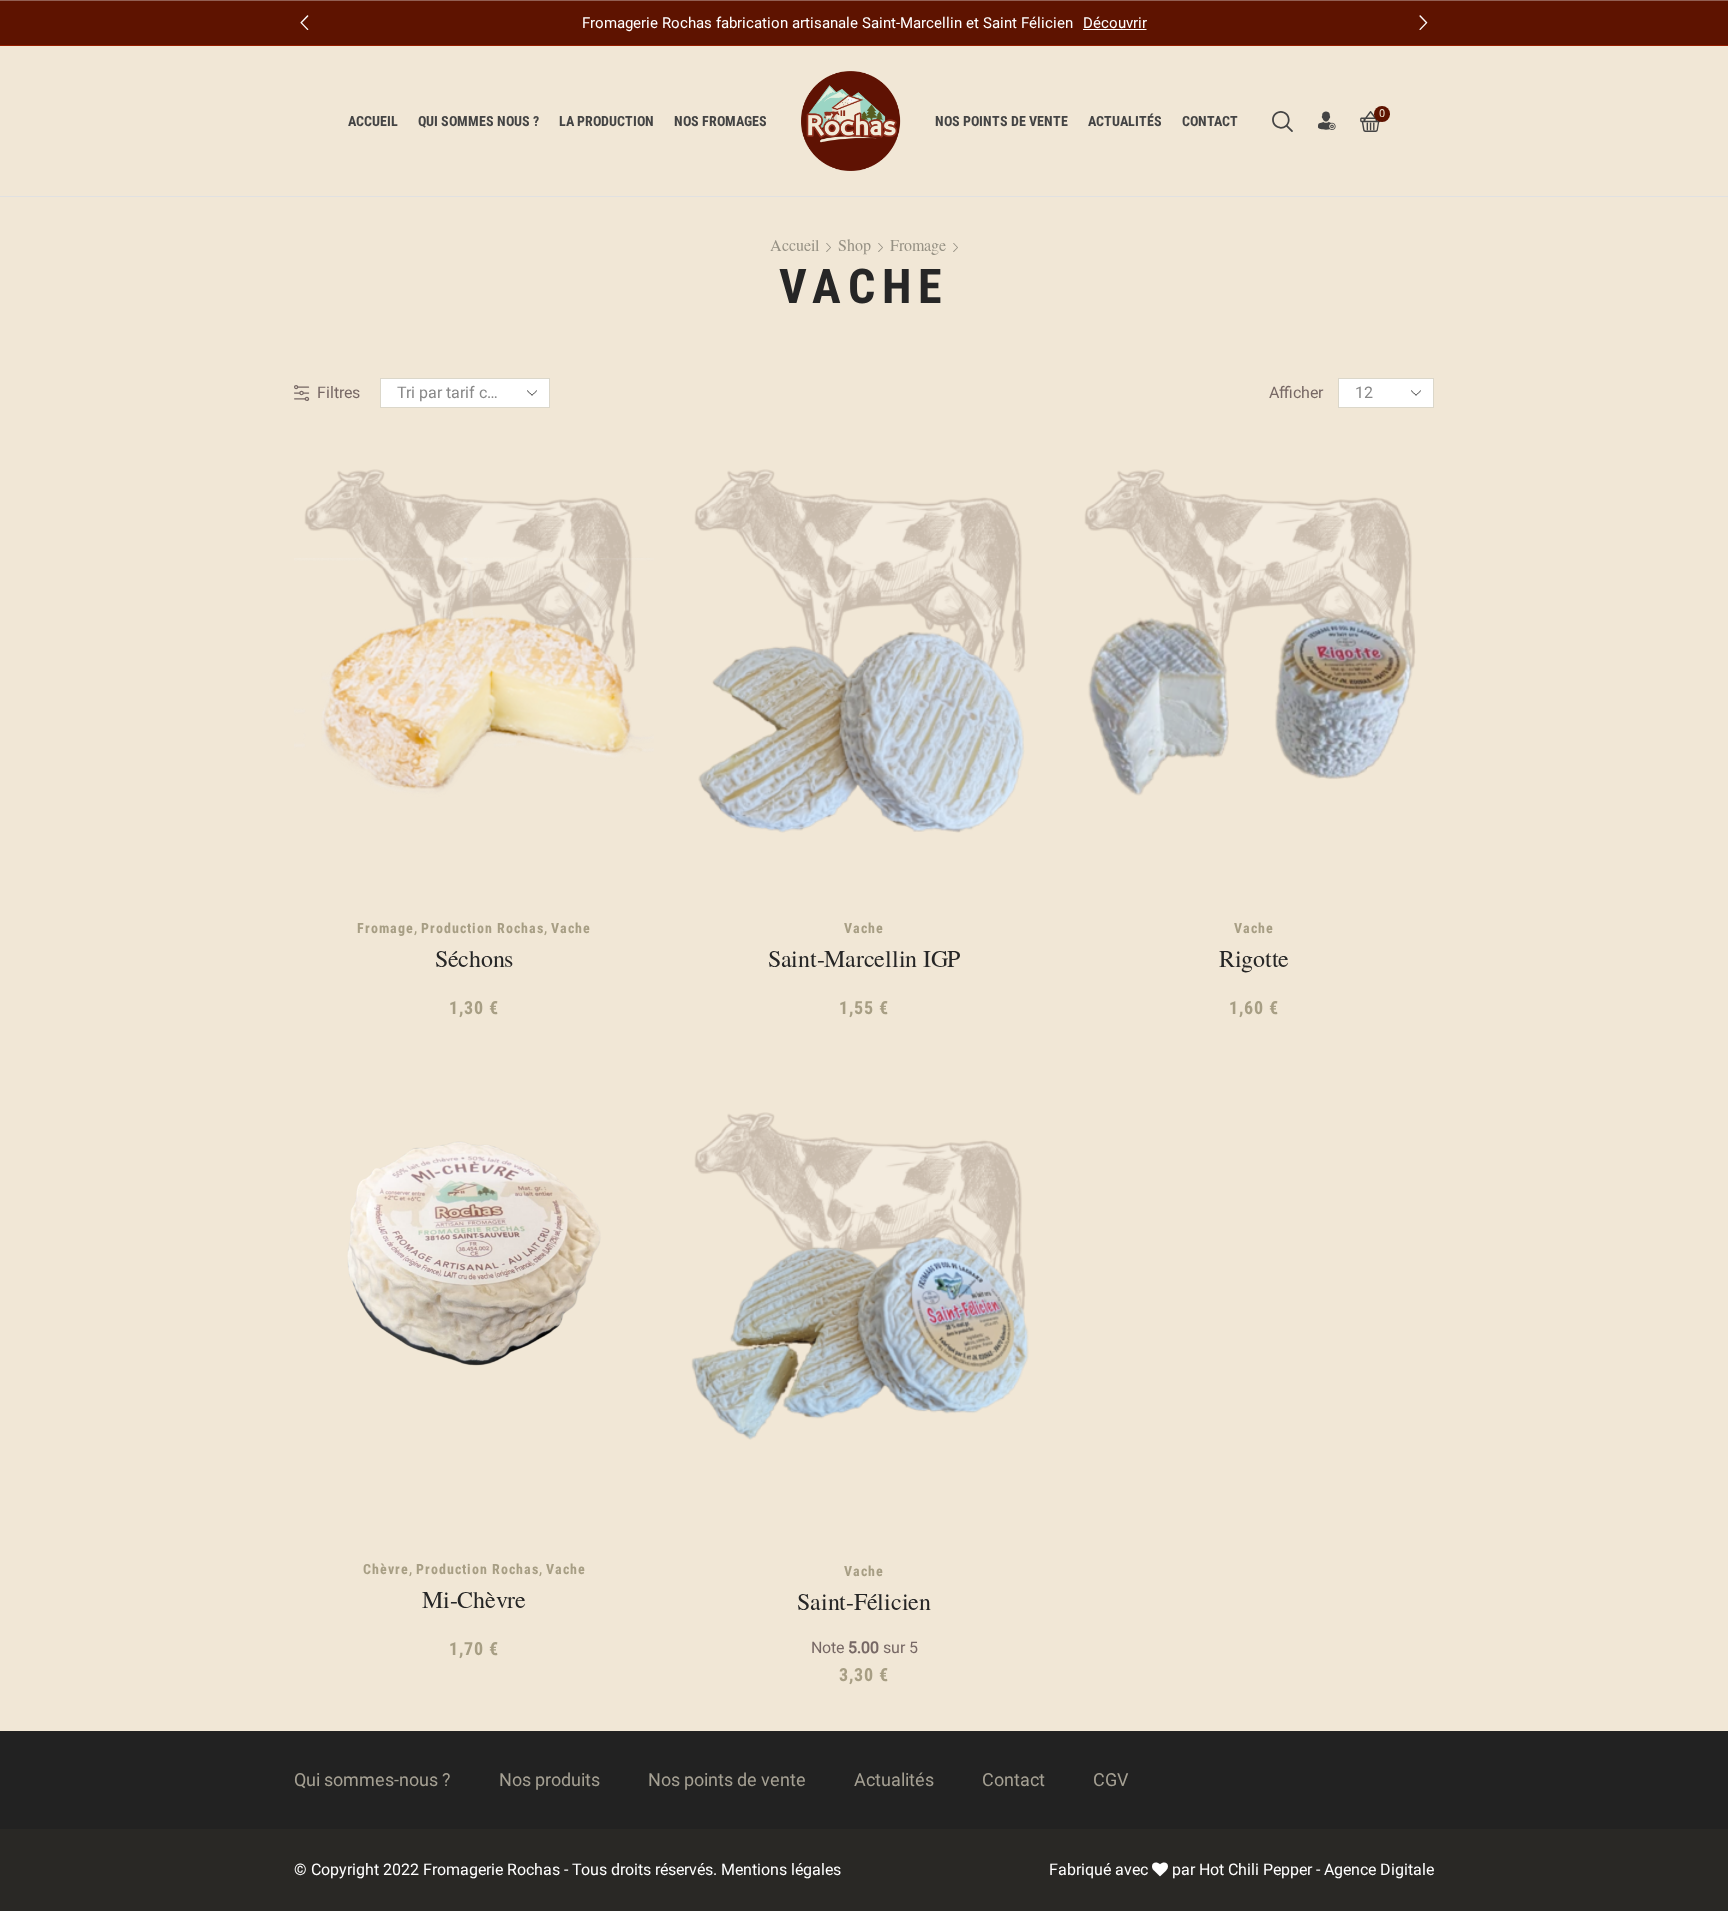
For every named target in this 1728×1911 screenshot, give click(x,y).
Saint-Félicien (864, 1601)
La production (606, 121)
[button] (304, 23)
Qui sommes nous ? (478, 121)
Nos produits (549, 1779)
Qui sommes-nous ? (372, 1779)
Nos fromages (720, 121)
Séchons (474, 958)
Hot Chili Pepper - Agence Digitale (1316, 1869)
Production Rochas (482, 928)
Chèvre (386, 1569)
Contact (1210, 121)
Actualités (1125, 121)
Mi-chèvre (474, 1599)
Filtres (338, 392)
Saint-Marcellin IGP (864, 958)
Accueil (373, 121)
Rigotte (1254, 958)
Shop (854, 244)
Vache (571, 928)
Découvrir (1115, 23)
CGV (1110, 1779)
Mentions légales (781, 1869)
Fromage (918, 244)
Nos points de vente (1001, 121)
